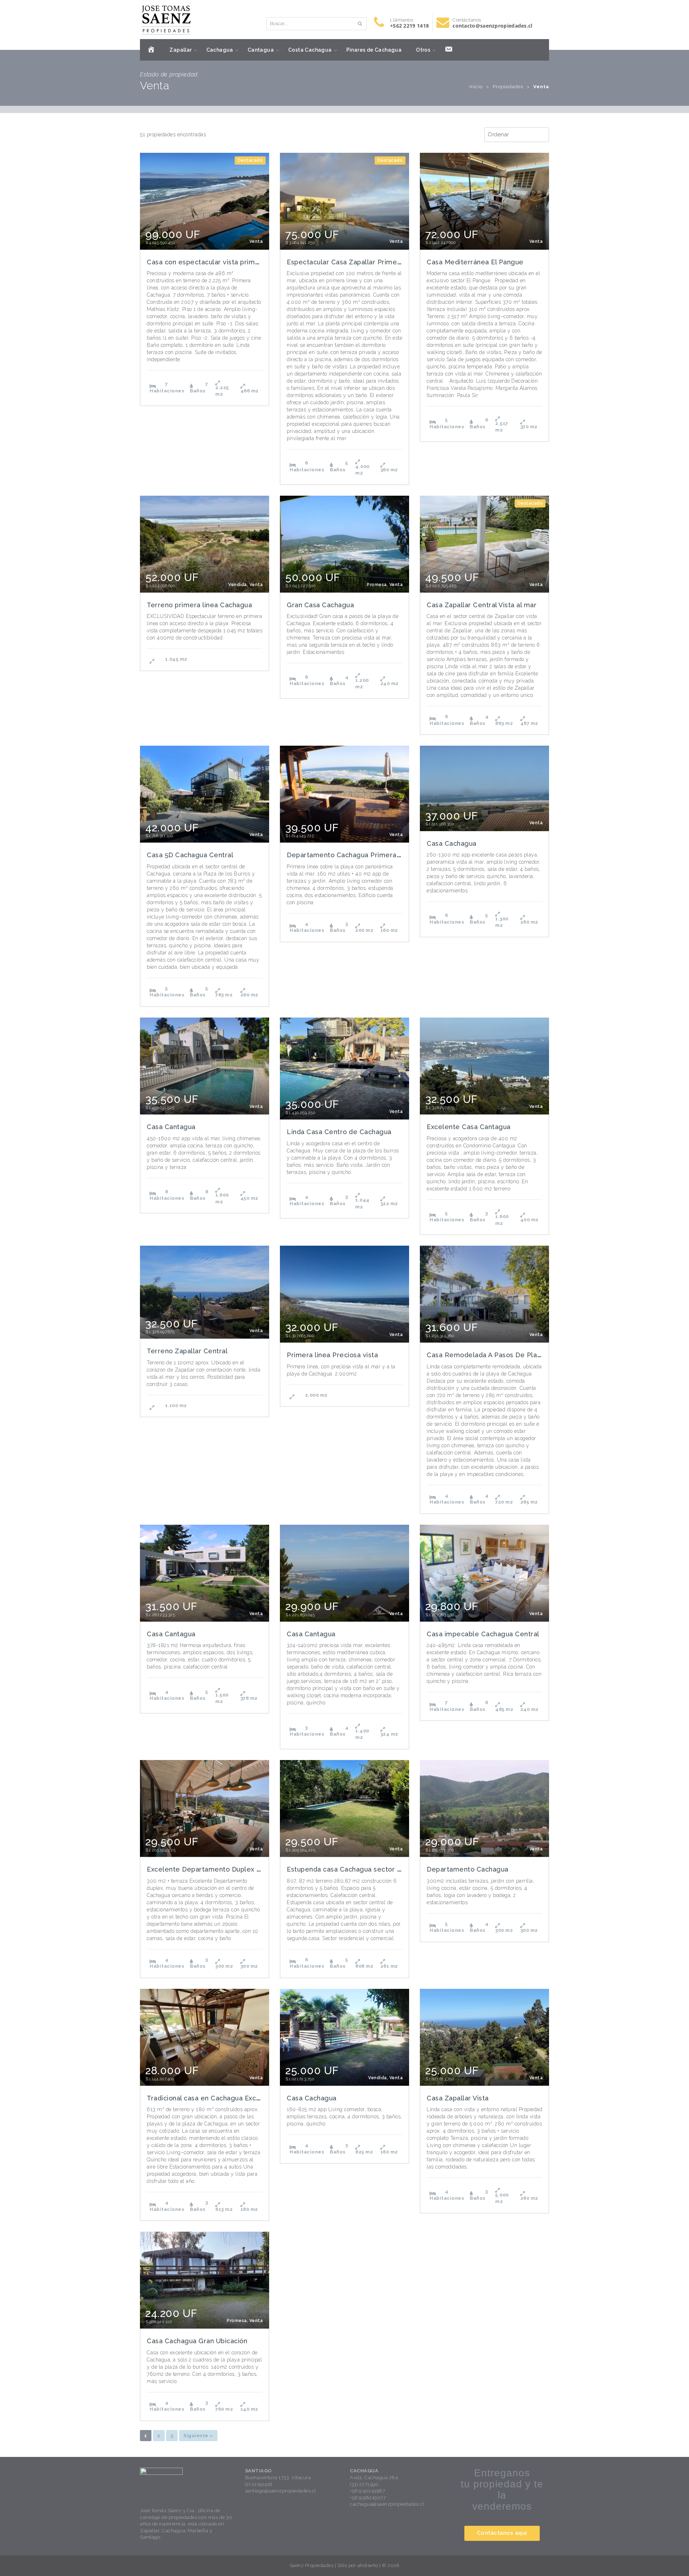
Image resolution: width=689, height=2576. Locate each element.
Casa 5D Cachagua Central (190, 855)
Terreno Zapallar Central (187, 1351)
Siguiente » (198, 2436)
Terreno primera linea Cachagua (199, 605)
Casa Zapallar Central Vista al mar (482, 605)
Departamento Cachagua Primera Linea (352, 855)
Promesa (377, 585)
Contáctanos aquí (502, 2533)
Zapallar (181, 50)
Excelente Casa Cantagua (469, 1127)
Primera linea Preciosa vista (332, 1355)
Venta (256, 241)
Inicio (476, 87)
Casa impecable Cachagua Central (483, 1634)
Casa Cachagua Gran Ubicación (197, 2341)
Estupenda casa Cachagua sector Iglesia (353, 1869)
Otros (423, 50)
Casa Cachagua (452, 843)
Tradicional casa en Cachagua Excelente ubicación (228, 2098)
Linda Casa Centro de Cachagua (339, 1132)
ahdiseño (368, 2565)
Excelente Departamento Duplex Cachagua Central (231, 1869)
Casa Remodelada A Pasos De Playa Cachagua (503, 1355)
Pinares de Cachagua (374, 50)
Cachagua (220, 50)
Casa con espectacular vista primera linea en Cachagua (237, 262)
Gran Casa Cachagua (320, 605)
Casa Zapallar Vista (458, 2098)
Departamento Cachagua (468, 1869)
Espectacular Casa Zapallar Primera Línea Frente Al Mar (378, 262)
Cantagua (261, 50)
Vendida (238, 585)
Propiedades (508, 87)
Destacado (250, 160)
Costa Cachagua (310, 50)
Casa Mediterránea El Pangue (475, 262)
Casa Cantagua (171, 1127)
